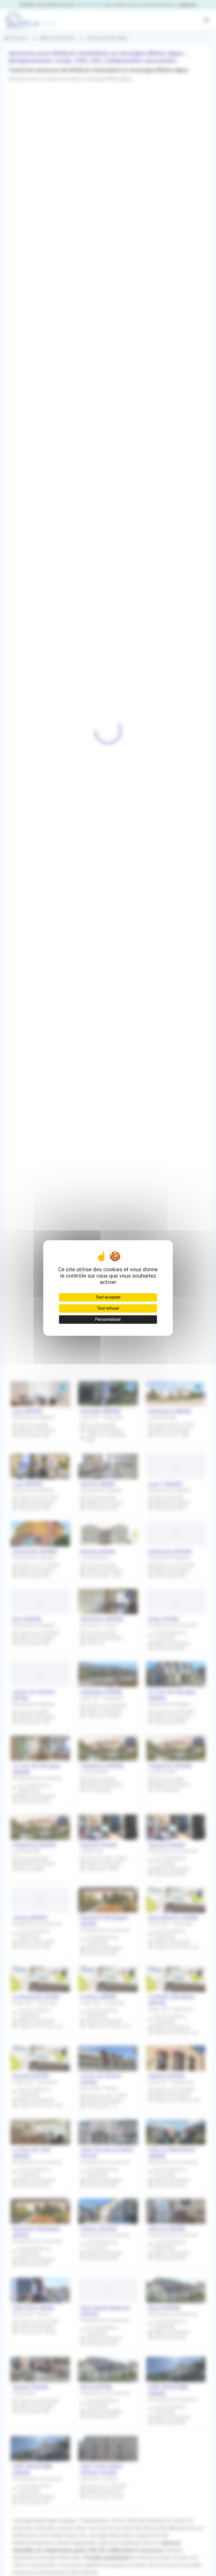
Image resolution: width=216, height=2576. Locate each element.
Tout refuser (108, 1308)
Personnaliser (108, 1319)
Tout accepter (108, 1297)
